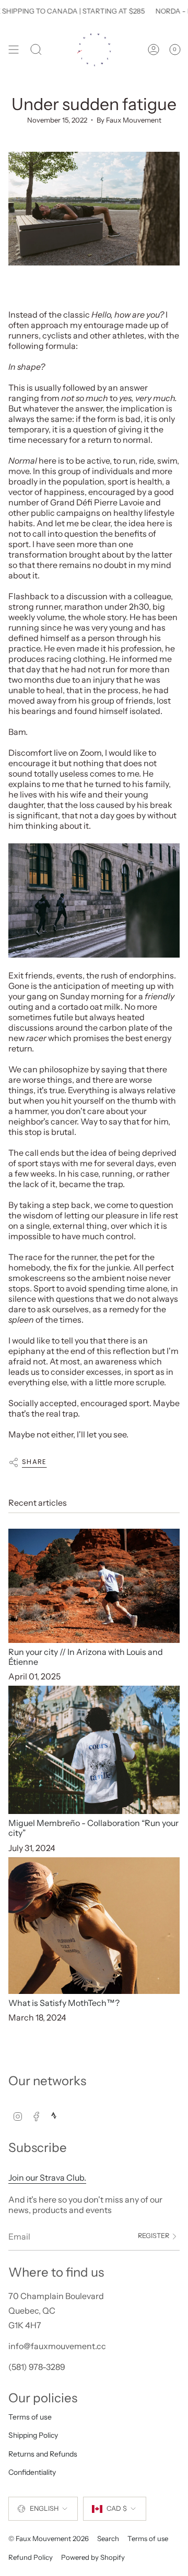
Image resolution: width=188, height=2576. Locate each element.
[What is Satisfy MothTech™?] (94, 1926)
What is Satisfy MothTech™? (64, 2003)
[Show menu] (14, 50)
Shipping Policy (33, 2435)
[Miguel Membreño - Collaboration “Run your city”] (94, 1750)
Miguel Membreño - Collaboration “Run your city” (93, 1828)
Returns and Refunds (43, 2454)
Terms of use (30, 2417)
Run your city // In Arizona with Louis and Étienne (86, 1657)
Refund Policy (31, 2557)
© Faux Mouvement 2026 (49, 2538)
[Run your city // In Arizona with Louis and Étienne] (94, 1586)
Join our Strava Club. (47, 2178)
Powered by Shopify (93, 2557)
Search (108, 2538)
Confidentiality (32, 2472)
